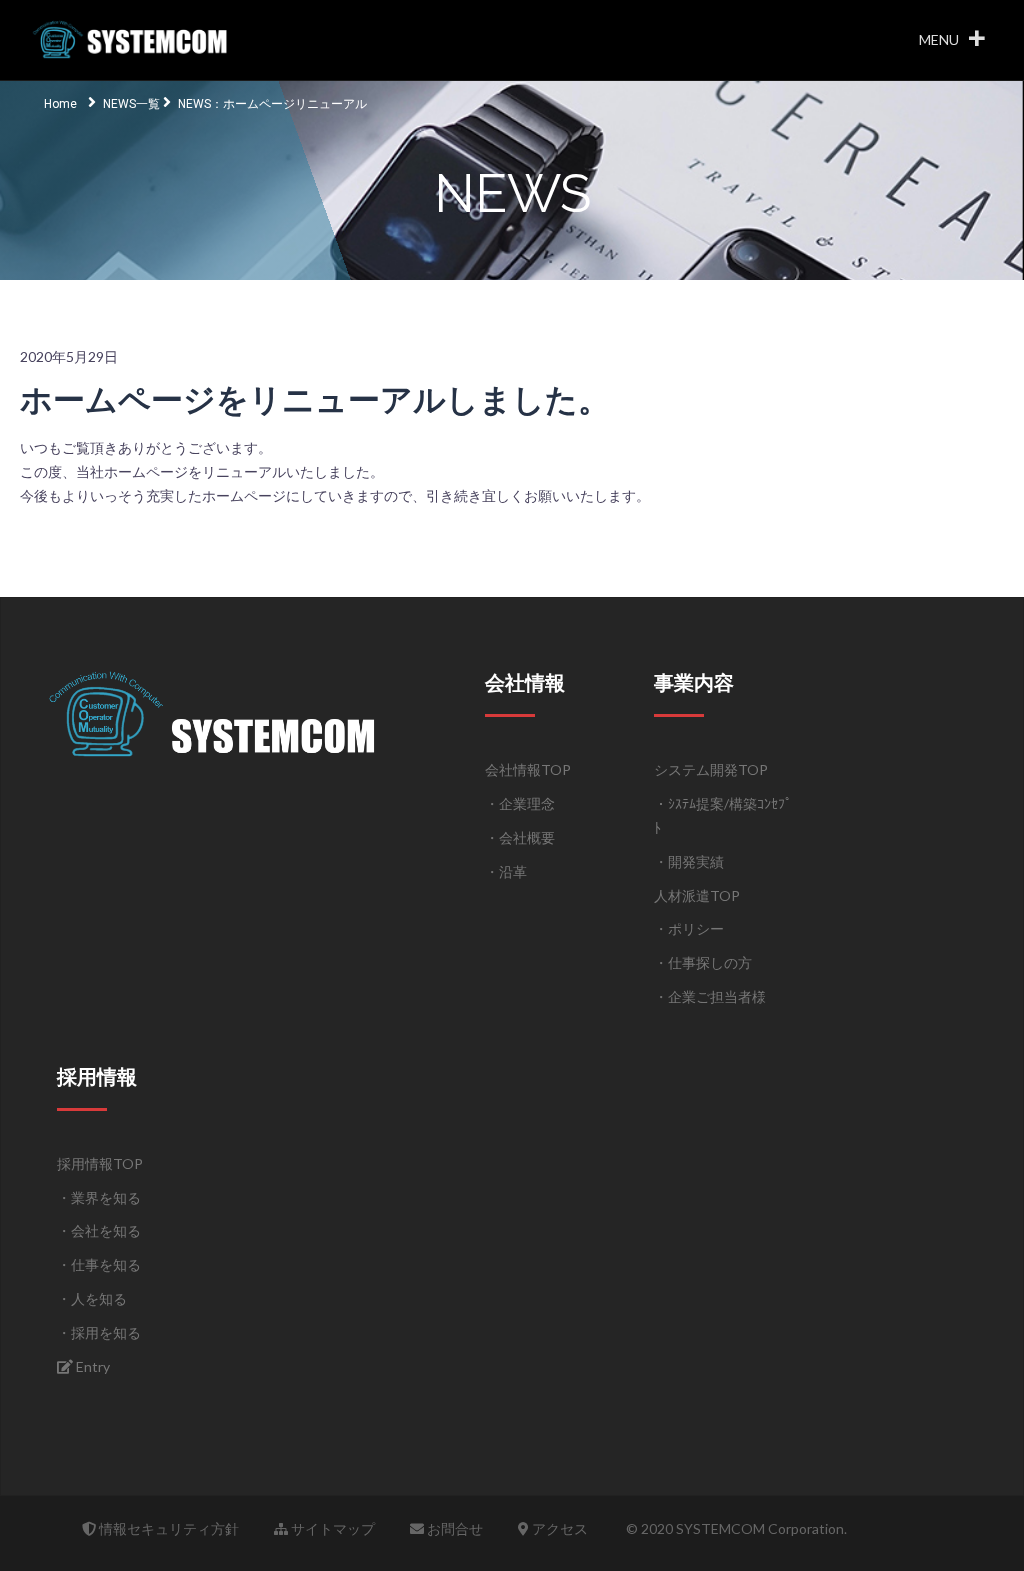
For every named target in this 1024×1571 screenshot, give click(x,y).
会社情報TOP (528, 769)
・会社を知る (99, 1230)
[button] (939, 40)
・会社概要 (520, 837)
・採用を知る (99, 1332)
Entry (91, 1366)
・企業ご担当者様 (710, 996)
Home (60, 104)
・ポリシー (689, 928)
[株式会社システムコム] (133, 38)
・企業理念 (520, 803)
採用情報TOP (100, 1163)
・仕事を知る (99, 1264)
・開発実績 (689, 861)
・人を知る (92, 1298)
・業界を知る (99, 1197)
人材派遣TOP (697, 895)
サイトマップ (331, 1528)
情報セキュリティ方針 (167, 1528)
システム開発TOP (711, 769)
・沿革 (506, 871)
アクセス (558, 1528)
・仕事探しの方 (703, 962)
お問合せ (453, 1528)
